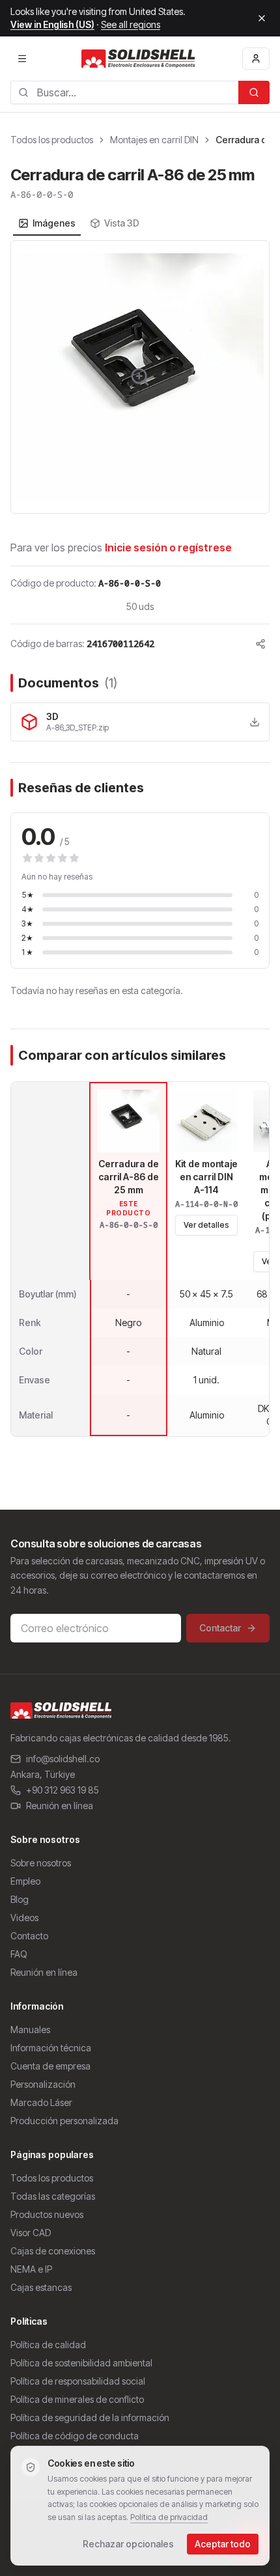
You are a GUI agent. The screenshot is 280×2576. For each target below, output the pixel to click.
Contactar (220, 1628)
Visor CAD (31, 2233)
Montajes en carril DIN (154, 140)
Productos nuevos (47, 2214)
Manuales (30, 2029)
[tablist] (79, 223)
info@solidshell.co (63, 1759)
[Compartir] (260, 644)
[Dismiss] (262, 18)
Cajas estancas (41, 2287)
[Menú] (22, 59)
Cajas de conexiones (53, 2251)
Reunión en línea (60, 1806)
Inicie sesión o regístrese (168, 547)
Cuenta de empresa (50, 2066)
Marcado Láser (41, 2102)
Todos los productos (52, 140)
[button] (140, 377)
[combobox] (124, 92)
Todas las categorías (53, 2196)
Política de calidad (48, 2345)
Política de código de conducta (75, 2436)
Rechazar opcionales (128, 2544)
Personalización (43, 2084)
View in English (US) (52, 24)
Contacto (29, 1936)
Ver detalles (206, 1225)
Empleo (25, 1881)
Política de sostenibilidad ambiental (81, 2363)
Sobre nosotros (41, 1863)
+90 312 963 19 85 (63, 1790)
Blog (20, 1899)
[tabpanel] (140, 377)
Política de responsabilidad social (78, 2381)
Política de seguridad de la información (90, 2417)
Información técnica (51, 2048)
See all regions (131, 24)
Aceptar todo (223, 2544)
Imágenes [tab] (54, 223)
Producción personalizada (64, 2121)
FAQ (19, 1954)
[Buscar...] (254, 92)
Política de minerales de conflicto (77, 2399)
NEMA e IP (31, 2269)
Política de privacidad (169, 2517)
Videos (24, 1918)
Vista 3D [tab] (122, 223)
